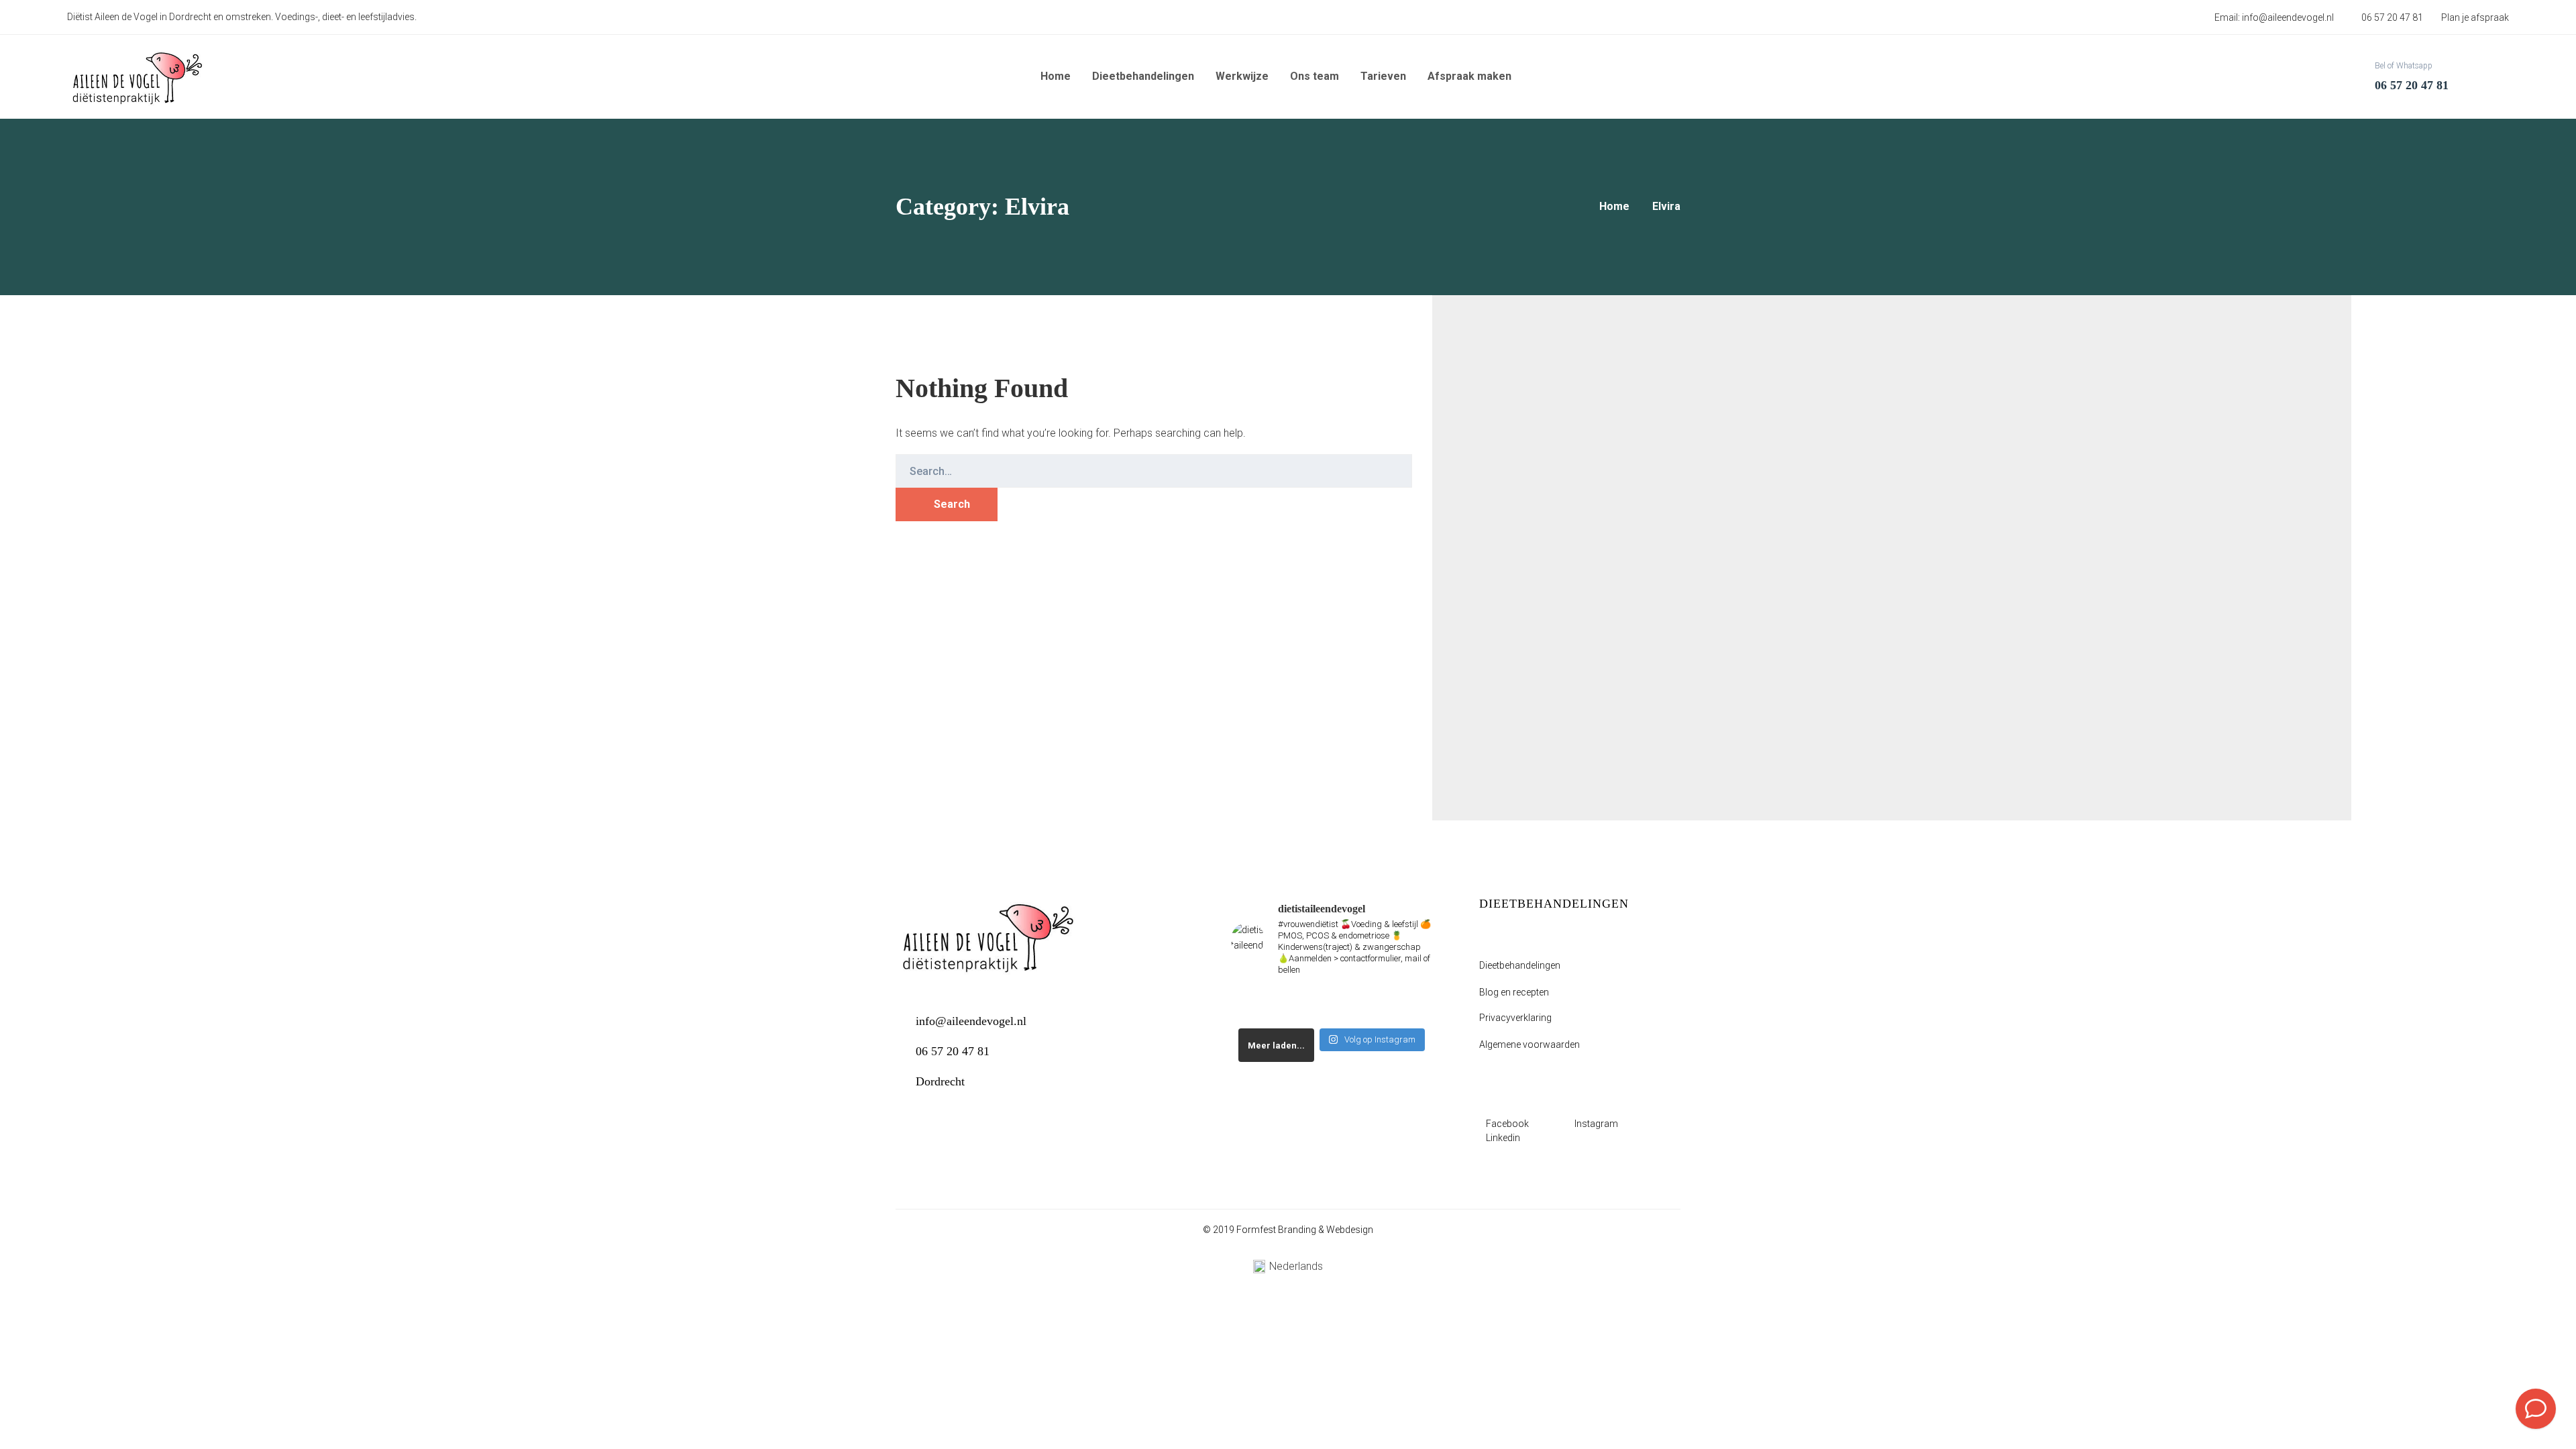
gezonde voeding (1495, 437)
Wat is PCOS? (1552, 701)
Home (1614, 206)
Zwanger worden (1632, 437)
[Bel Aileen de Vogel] (2536, 1409)
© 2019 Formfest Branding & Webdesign (1288, 1230)
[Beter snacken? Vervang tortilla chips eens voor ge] (1410, 1005)
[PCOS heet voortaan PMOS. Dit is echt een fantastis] (1306, 1005)
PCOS (1563, 437)
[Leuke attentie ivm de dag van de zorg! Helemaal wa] (1358, 1005)
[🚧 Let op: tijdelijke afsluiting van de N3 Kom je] (1254, 1005)
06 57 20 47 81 (953, 1051)
